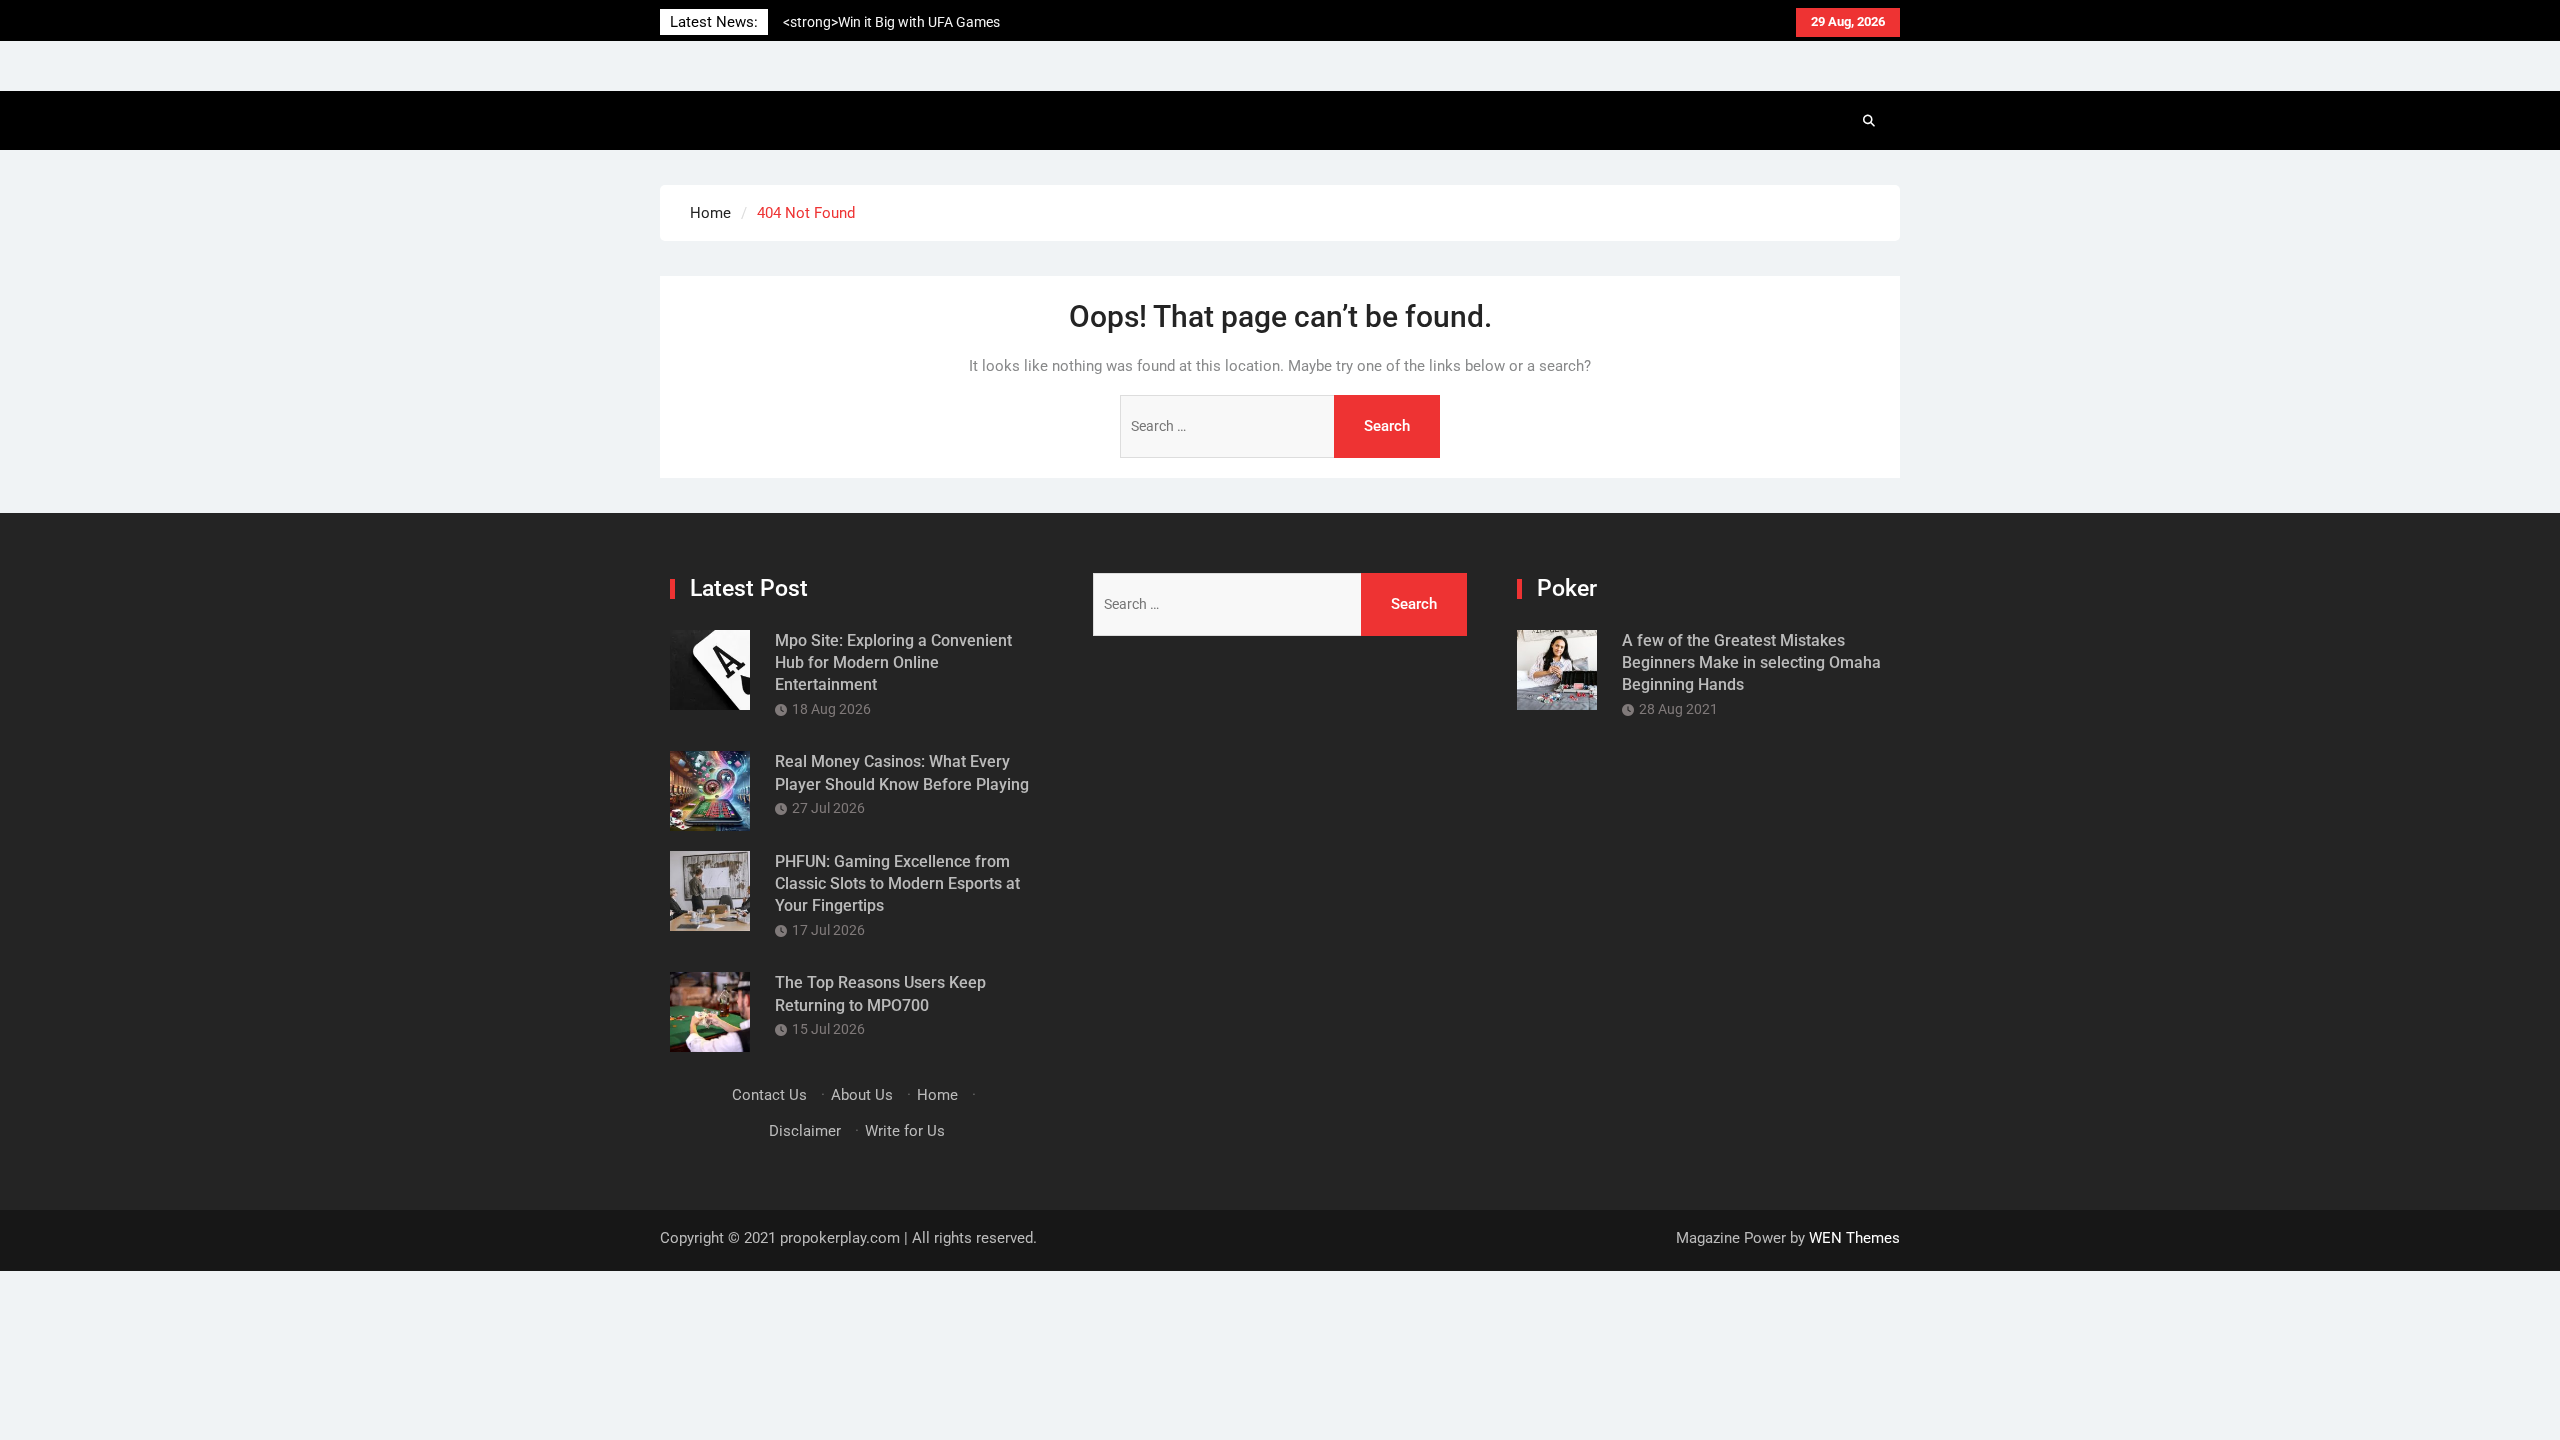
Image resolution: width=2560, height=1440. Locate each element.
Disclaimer (805, 1131)
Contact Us (769, 1095)
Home (937, 1095)
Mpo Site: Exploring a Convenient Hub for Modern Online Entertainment (893, 663)
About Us (862, 1095)
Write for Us (905, 1131)
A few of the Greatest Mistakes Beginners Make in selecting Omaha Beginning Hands (1751, 663)
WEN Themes (1854, 1238)
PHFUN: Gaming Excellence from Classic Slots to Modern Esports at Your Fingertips (897, 884)
